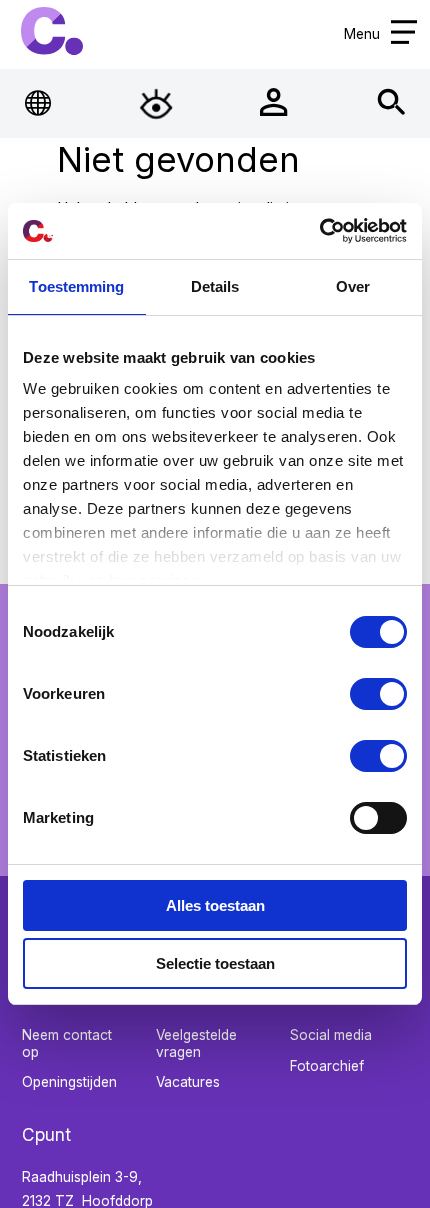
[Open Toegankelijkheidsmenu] (156, 103)
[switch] (378, 694)
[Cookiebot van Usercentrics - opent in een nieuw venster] (319, 231)
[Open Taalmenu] (39, 103)
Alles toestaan (215, 905)
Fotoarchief (327, 1066)
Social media (331, 1035)
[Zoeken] (392, 103)
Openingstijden (69, 1082)
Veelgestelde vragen (196, 1043)
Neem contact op (67, 1043)
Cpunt (52, 31)
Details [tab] (215, 286)
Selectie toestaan (215, 963)
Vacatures (188, 1082)
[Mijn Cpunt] (274, 103)
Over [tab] (353, 286)
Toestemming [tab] (76, 286)
